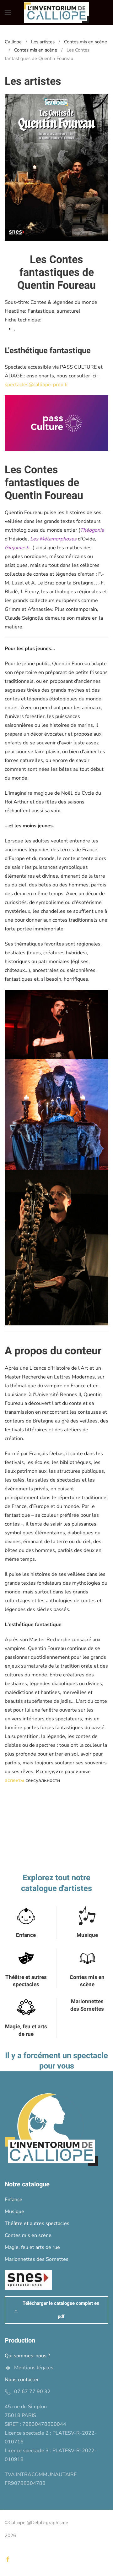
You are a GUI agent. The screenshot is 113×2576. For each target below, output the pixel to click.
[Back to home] (56, 13)
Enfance (26, 1935)
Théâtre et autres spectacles (26, 1981)
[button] (8, 13)
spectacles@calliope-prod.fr (36, 385)
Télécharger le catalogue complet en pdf (61, 2310)
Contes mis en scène (87, 1981)
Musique (87, 1935)
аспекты (14, 1780)
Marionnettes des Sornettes (87, 2005)
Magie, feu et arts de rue (26, 2030)
